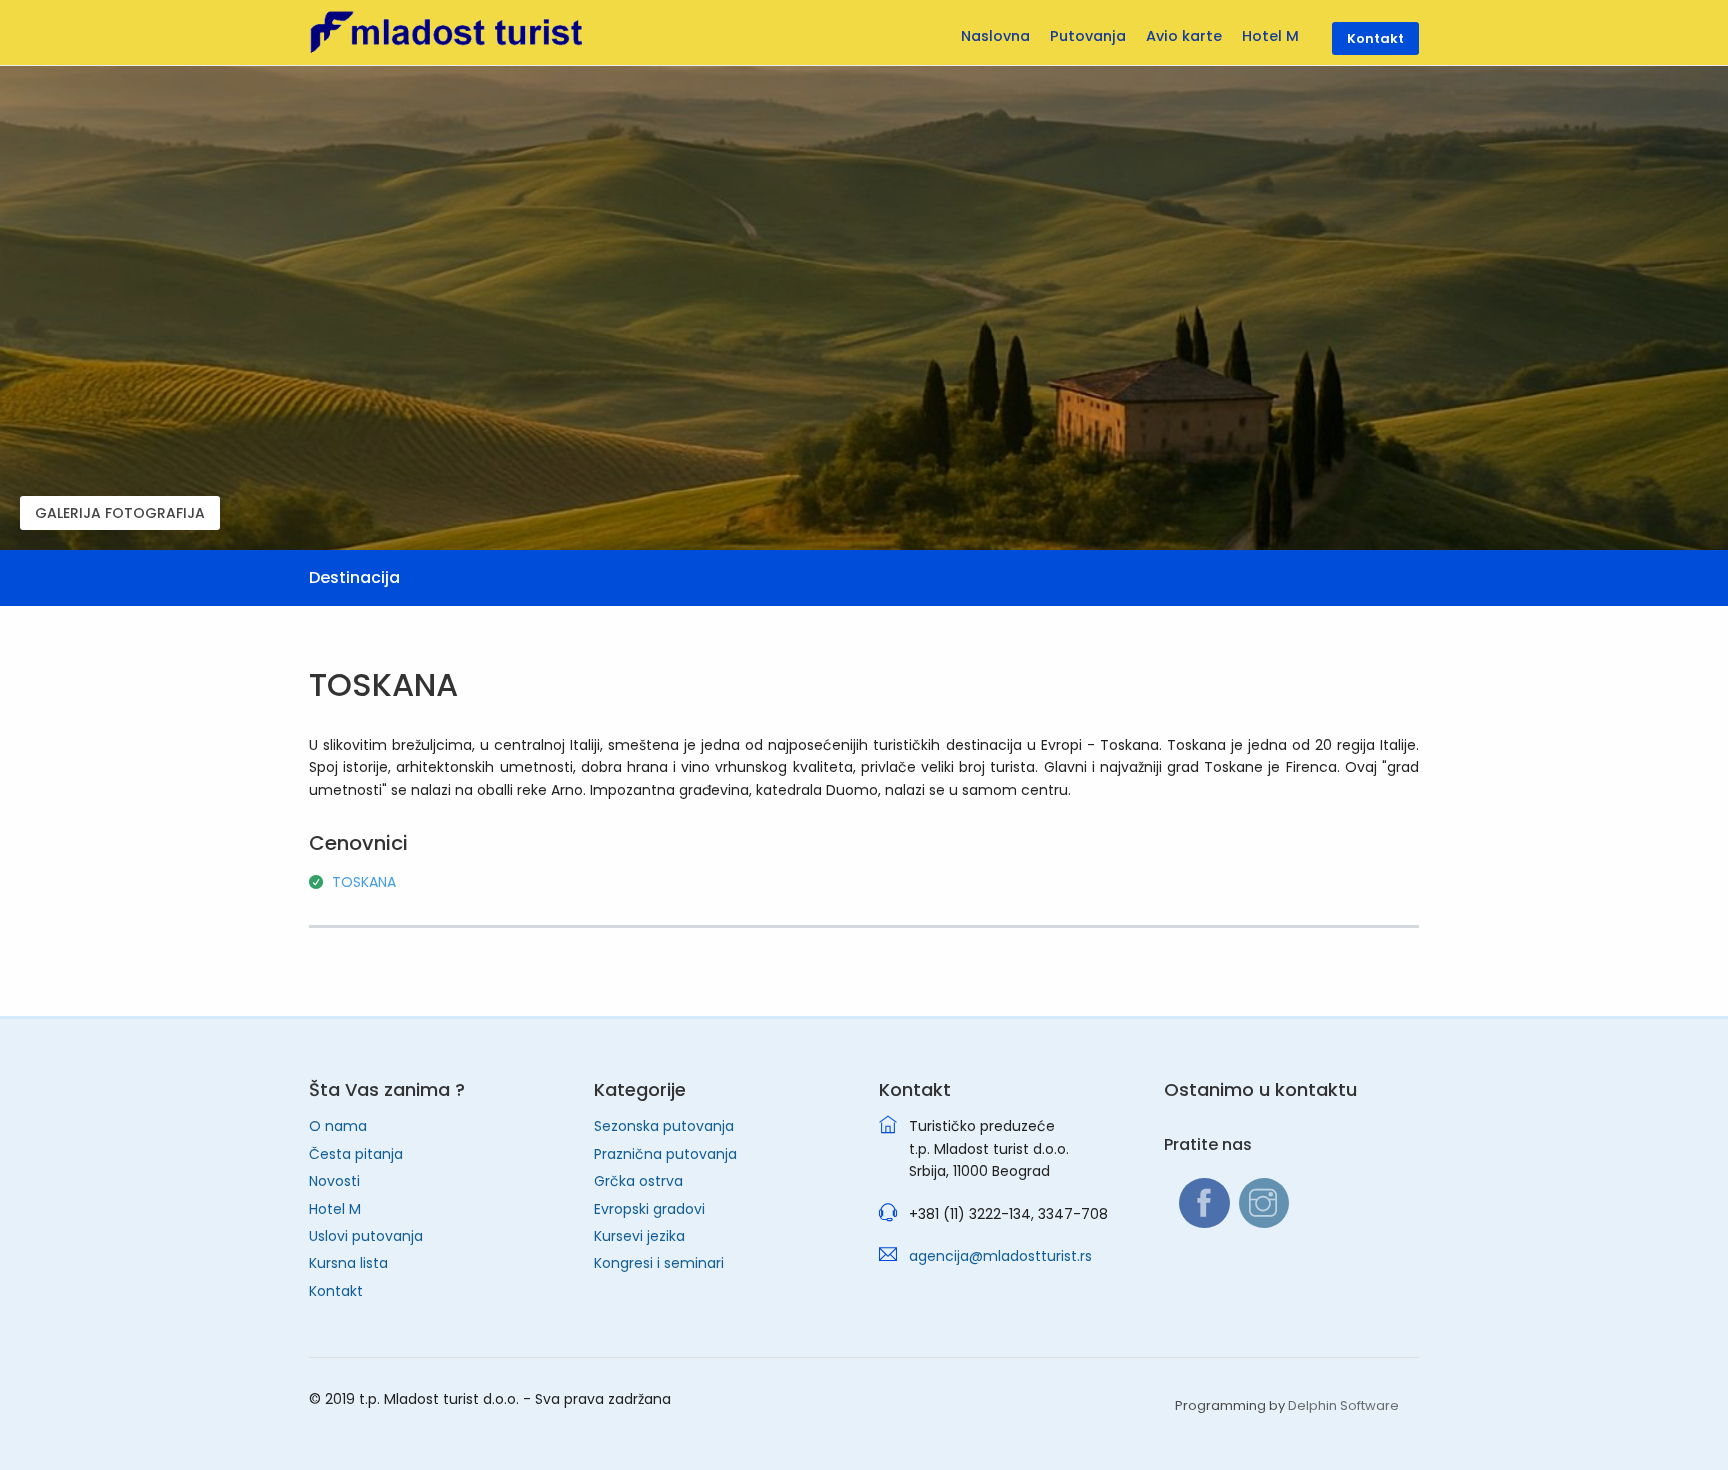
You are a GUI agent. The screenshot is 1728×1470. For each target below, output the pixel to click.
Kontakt (336, 1291)
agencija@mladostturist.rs (1000, 1256)
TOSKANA (364, 882)
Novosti (334, 1181)
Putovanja (1088, 36)
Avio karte (1184, 36)
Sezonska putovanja (664, 1126)
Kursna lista (348, 1263)
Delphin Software (1343, 1405)
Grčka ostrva (638, 1181)
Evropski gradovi (649, 1209)
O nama (338, 1126)
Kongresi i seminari (659, 1263)
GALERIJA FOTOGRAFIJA (120, 513)
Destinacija (354, 577)
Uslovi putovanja (366, 1236)
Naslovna (995, 36)
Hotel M (335, 1209)
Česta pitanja (356, 1154)
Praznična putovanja (665, 1154)
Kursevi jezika (639, 1236)
